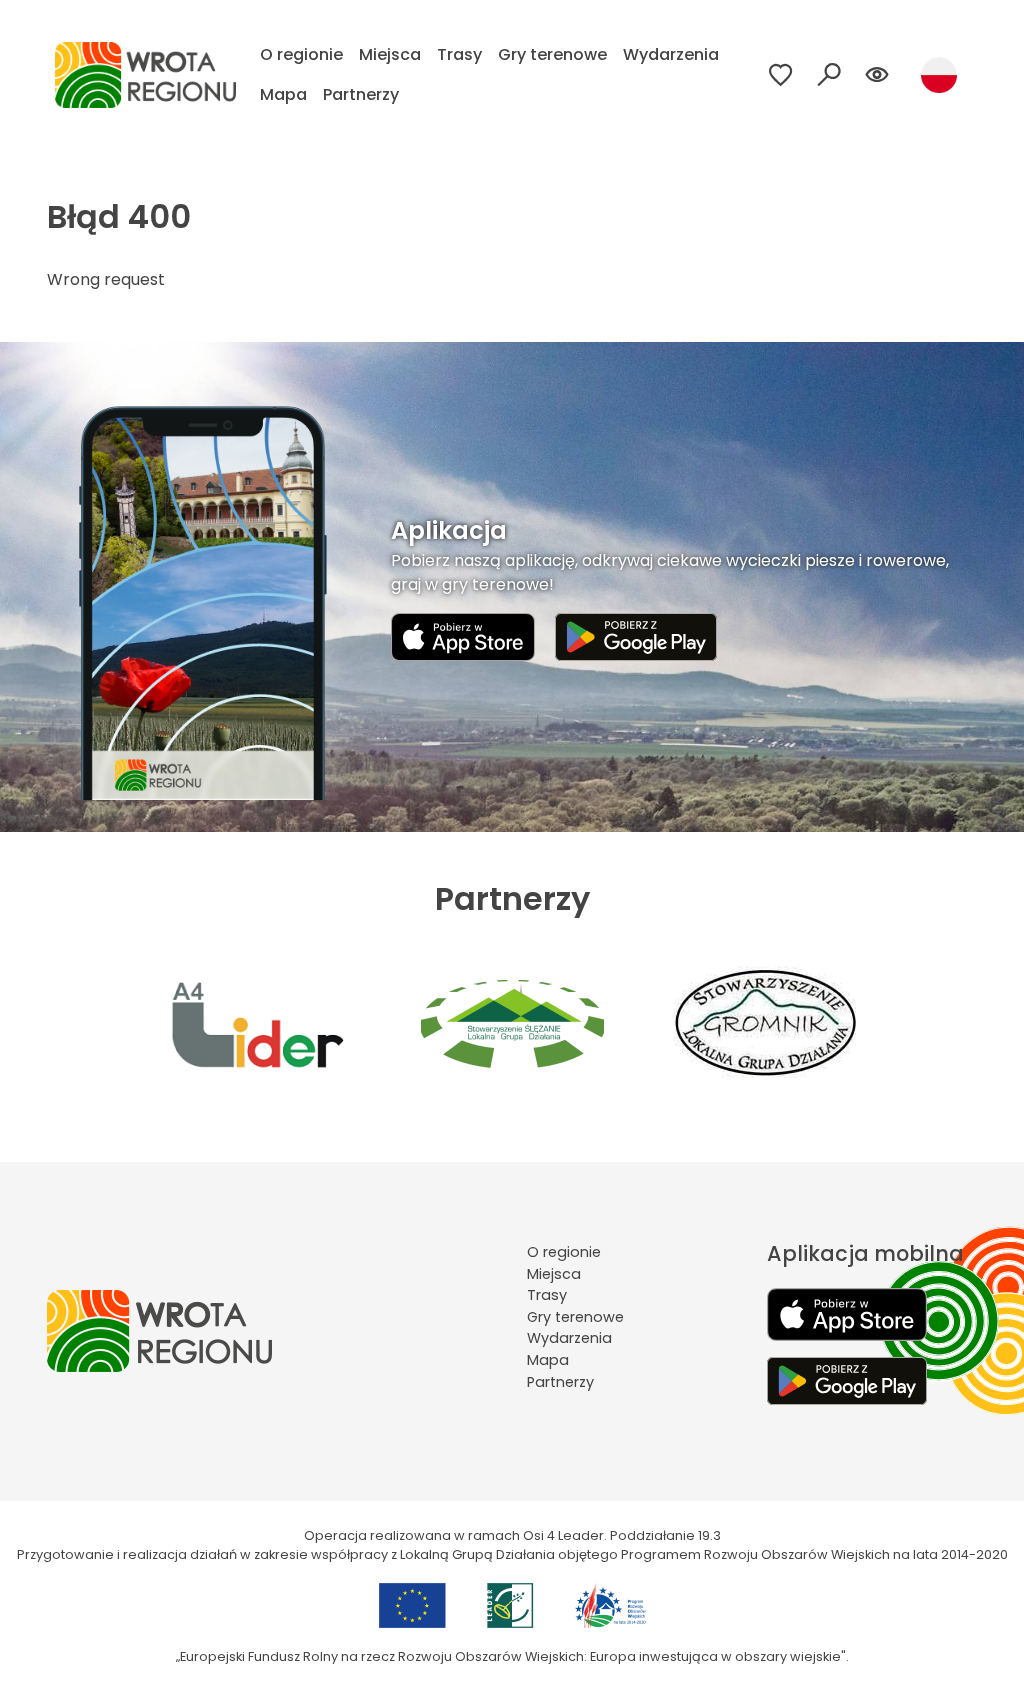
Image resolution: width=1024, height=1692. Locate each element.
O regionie (301, 54)
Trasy (459, 54)
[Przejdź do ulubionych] (781, 75)
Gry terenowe (552, 54)
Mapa (283, 94)
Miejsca (390, 54)
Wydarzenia (671, 54)
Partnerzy (361, 94)
